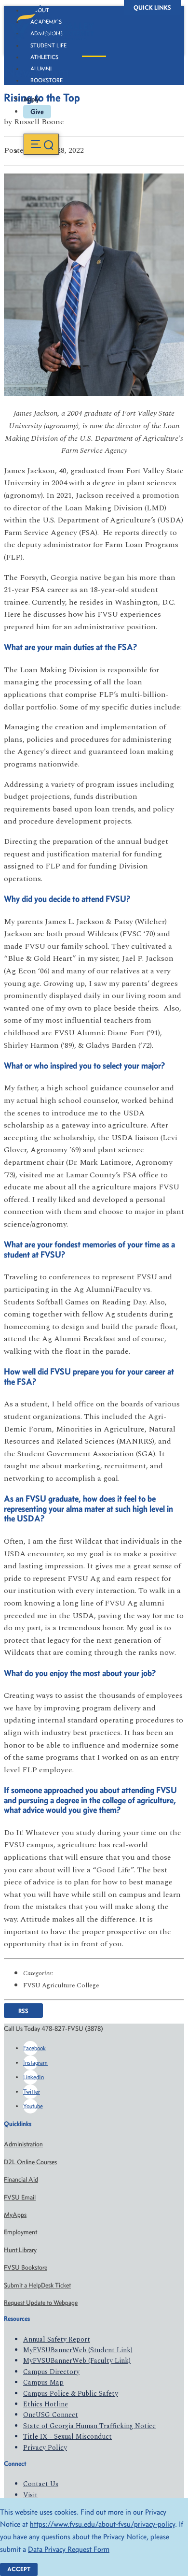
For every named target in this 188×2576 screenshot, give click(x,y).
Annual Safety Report (57, 2339)
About (40, 10)
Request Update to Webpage (41, 2303)
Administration (23, 2144)
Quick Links (152, 7)
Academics (46, 22)
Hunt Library (20, 2250)
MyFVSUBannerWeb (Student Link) (78, 2350)
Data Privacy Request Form (69, 2549)
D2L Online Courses (30, 2162)
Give (37, 112)
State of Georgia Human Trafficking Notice (89, 2426)
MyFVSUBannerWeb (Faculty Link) (77, 2361)
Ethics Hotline (46, 2404)
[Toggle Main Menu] (41, 144)
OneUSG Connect (51, 2415)
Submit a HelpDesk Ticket (37, 2285)
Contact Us (41, 2484)
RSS (23, 2010)
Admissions (47, 33)
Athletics (44, 57)
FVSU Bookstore (26, 2267)
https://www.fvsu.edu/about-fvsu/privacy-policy (102, 2524)
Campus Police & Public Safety (71, 2394)
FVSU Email (20, 2197)
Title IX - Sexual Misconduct (67, 2437)
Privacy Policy (45, 2448)
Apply (31, 99)
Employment (20, 2232)
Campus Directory (51, 2372)
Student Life (48, 45)
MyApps (15, 2215)
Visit (30, 2495)
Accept (19, 2569)
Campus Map (43, 2382)
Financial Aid (21, 2179)
